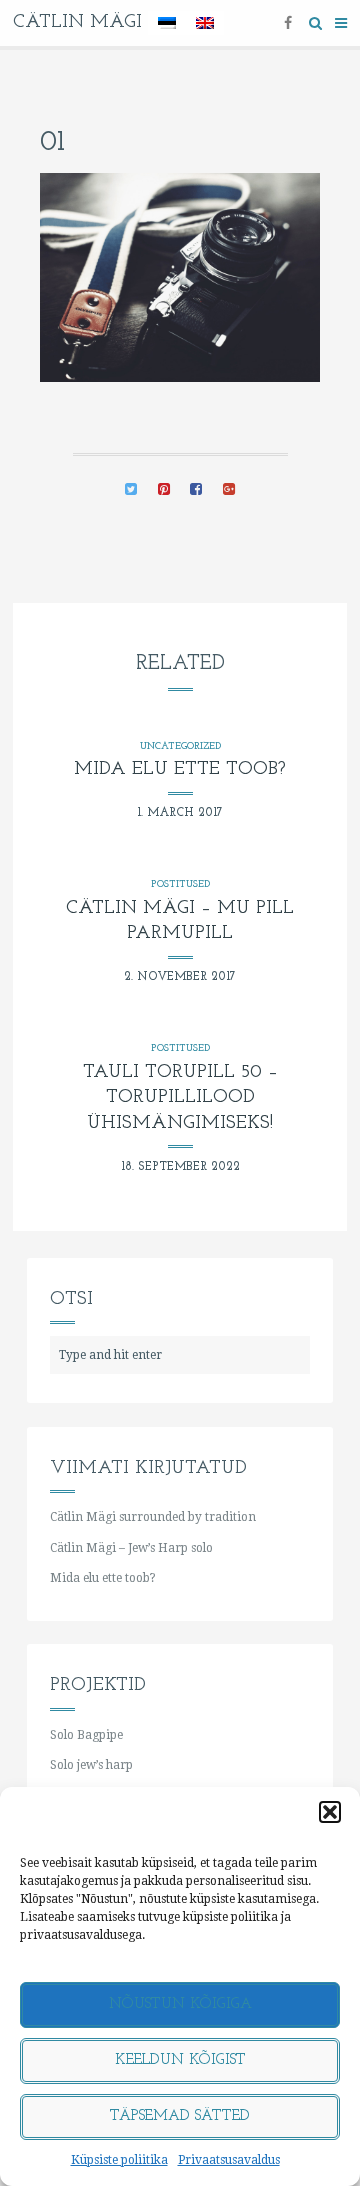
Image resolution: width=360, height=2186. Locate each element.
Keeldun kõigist (180, 2060)
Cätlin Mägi (77, 22)
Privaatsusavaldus (229, 2160)
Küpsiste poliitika (119, 2160)
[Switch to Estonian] (167, 23)
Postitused (180, 884)
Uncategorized (180, 746)
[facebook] (288, 22)
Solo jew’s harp (91, 1765)
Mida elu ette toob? (180, 769)
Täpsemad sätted (180, 2116)
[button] (330, 1812)
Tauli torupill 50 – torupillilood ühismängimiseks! (180, 1098)
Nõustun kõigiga (180, 2004)
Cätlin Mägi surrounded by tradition (153, 1517)
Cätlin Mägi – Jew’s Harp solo (131, 1548)
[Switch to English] (205, 23)
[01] (131, 491)
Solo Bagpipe (86, 1735)
